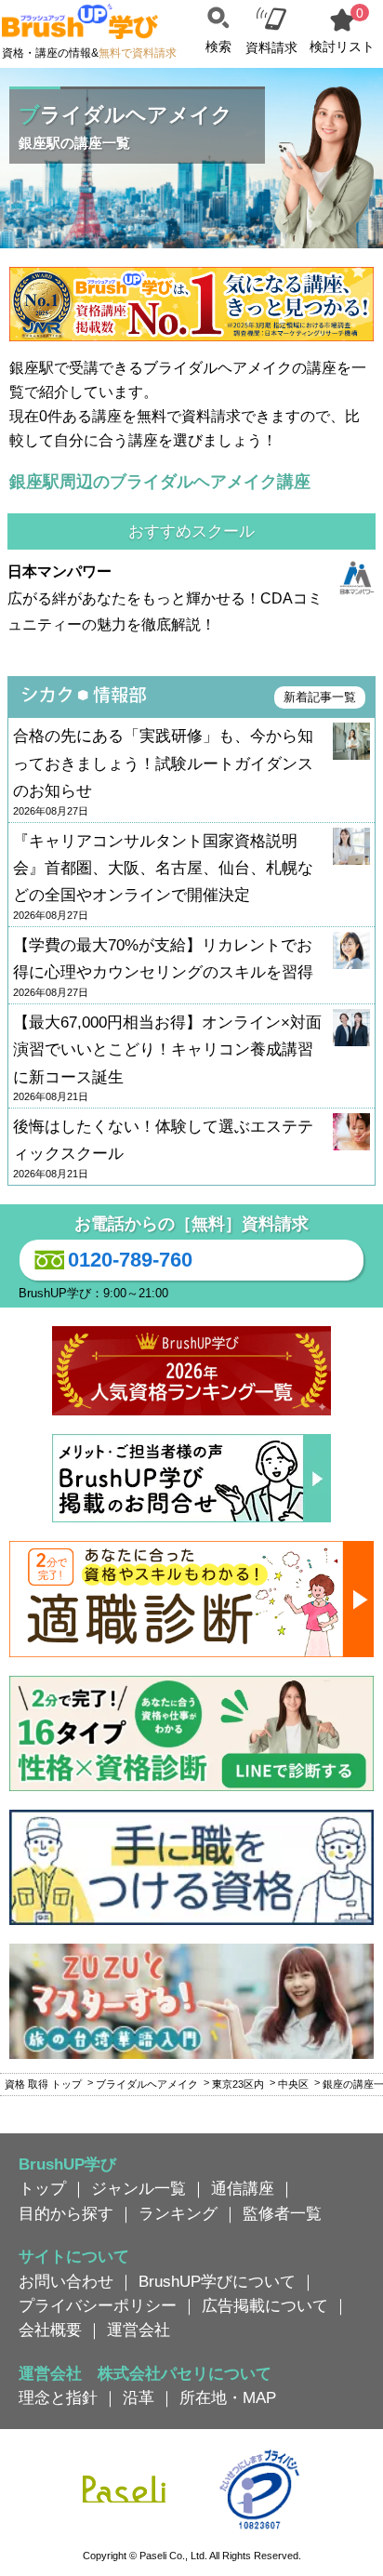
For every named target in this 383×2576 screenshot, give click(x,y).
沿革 (139, 2397)
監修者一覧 (282, 2213)
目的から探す (66, 2213)
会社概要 (50, 2330)
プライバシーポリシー (98, 2305)
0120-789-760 (130, 1260)
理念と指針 (58, 2397)
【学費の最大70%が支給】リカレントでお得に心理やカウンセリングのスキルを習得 (163, 967)
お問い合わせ (66, 2281)
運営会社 (139, 2330)
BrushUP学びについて (217, 2281)
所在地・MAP (228, 2397)
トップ (42, 2188)
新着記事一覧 (320, 697)
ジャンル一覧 (139, 2188)
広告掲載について (265, 2305)
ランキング (178, 2213)
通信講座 (243, 2188)
